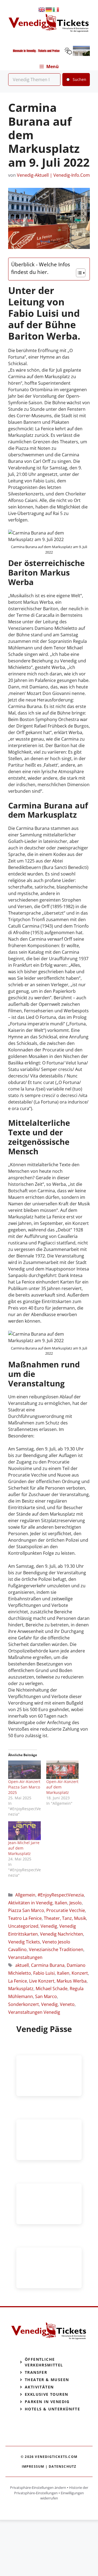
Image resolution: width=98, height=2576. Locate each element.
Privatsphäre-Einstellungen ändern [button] (38, 2488)
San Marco (46, 1996)
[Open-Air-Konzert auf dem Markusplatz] (63, 1770)
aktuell (22, 1965)
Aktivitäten (39, 2387)
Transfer (36, 2372)
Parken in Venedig (47, 2402)
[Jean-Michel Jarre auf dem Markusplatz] (24, 1831)
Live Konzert (42, 1981)
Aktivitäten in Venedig (30, 1903)
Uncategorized (23, 1926)
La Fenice (18, 1981)
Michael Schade (52, 1989)
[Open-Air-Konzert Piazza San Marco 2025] (24, 1770)
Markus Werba (72, 1981)
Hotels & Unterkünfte (52, 2409)
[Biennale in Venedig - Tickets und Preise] (49, 54)
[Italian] (56, 9)
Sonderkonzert (24, 2004)
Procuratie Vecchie (66, 1910)
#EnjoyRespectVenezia (61, 1895)
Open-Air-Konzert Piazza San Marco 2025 (24, 1787)
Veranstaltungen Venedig (34, 2012)
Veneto (67, 2004)
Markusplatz (21, 1989)
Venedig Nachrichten (62, 1934)
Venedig (49, 1926)
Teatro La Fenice (25, 1918)
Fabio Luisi (44, 1973)
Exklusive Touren (46, 2394)
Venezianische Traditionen (56, 1949)
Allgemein (25, 1895)
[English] (42, 9)
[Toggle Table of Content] (78, 273)
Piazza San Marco (26, 1910)
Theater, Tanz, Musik (65, 1918)
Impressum (33, 2466)
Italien (61, 1903)
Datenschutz (62, 2466)
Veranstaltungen (25, 1957)
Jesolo (76, 1903)
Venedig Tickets (24, 1942)
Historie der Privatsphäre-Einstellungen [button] (51, 2490)
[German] (49, 9)
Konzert (80, 1973)
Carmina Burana (48, 1965)
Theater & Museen (47, 2380)
